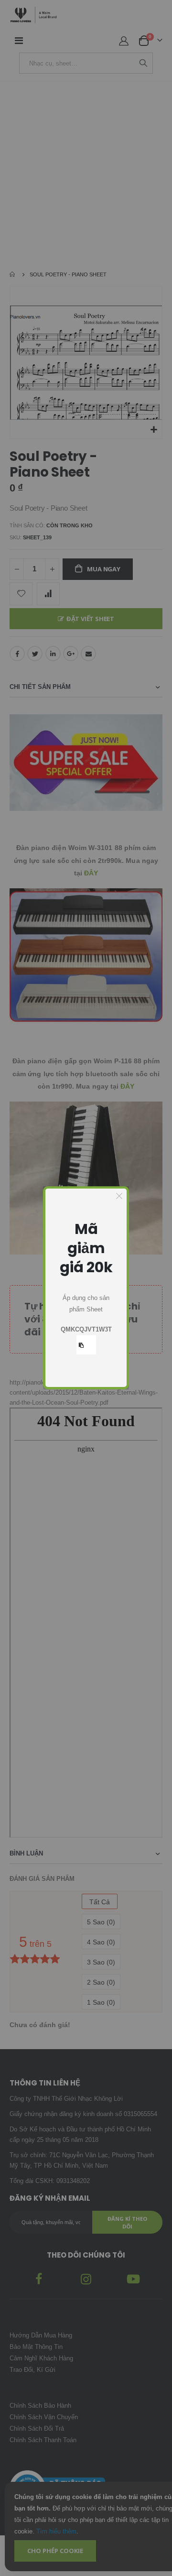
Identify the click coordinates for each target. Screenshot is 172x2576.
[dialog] (86, 1288)
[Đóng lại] (119, 1196)
